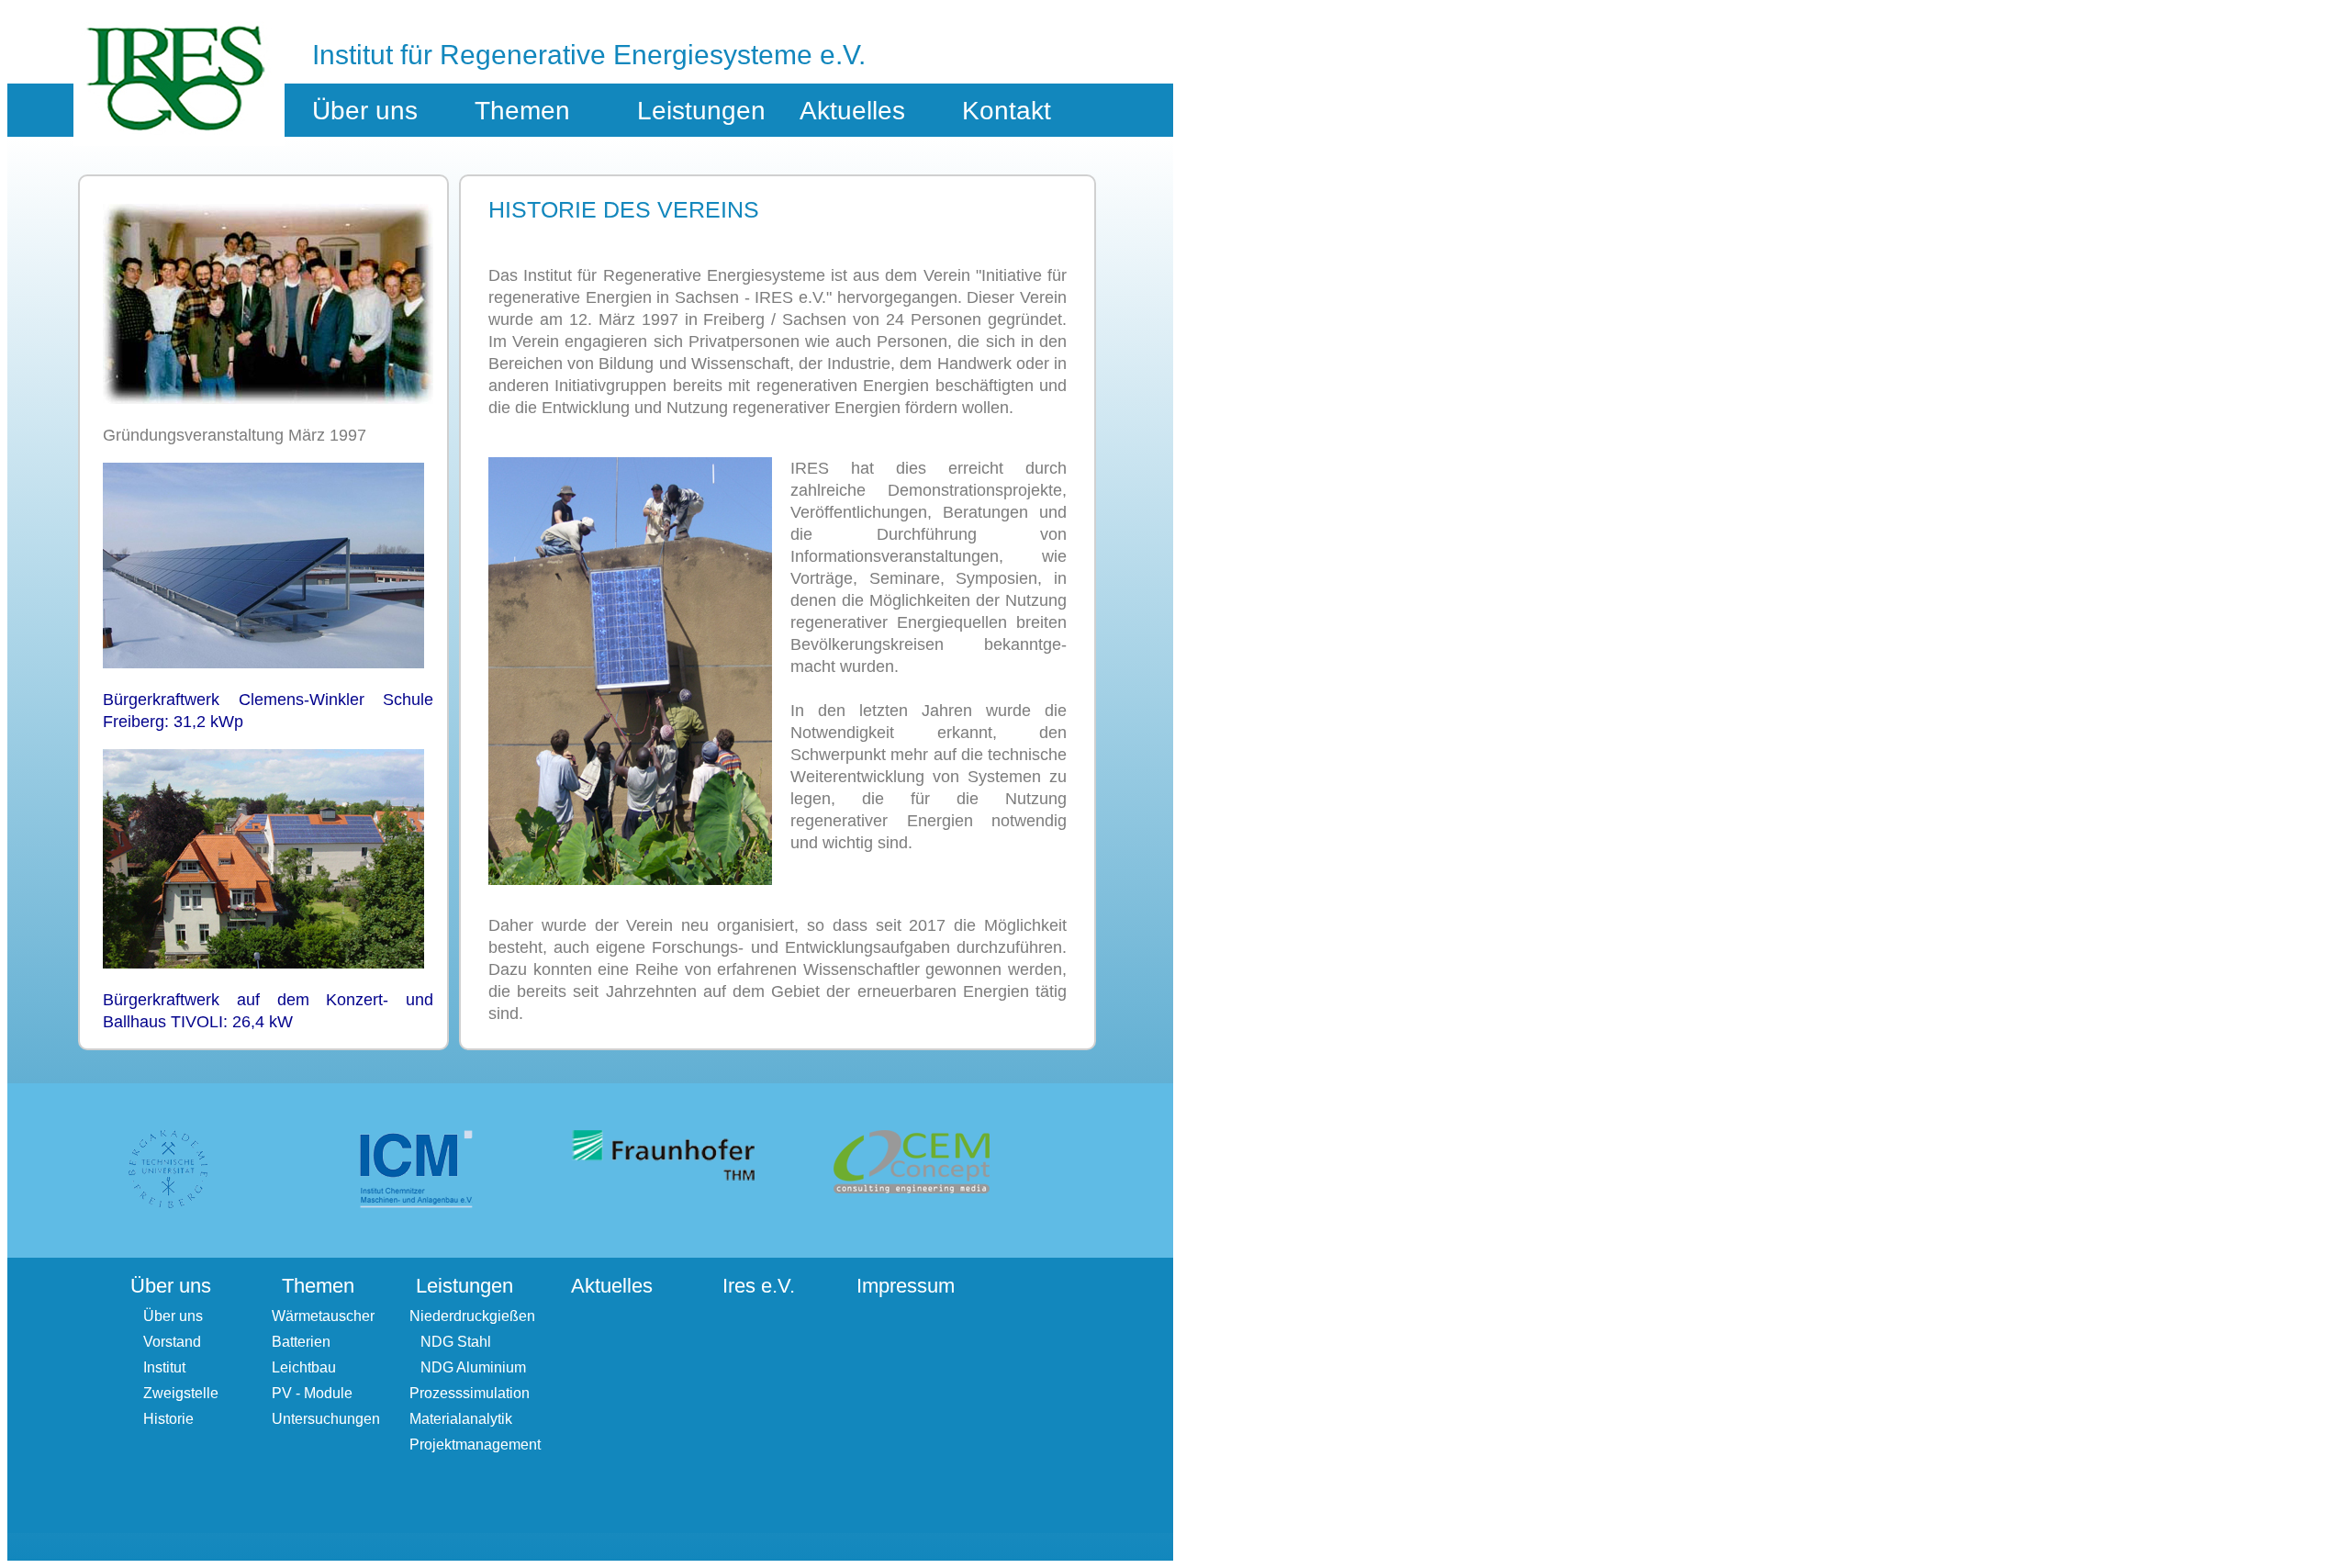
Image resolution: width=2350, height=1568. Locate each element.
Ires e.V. (759, 1286)
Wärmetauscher (323, 1316)
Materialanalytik (461, 1419)
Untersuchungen (326, 1419)
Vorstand (172, 1342)
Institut (164, 1367)
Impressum (906, 1286)
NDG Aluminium (468, 1367)
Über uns (173, 1316)
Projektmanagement (475, 1445)
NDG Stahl (450, 1342)
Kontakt (1007, 111)
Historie (168, 1419)
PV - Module (312, 1393)
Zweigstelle (181, 1393)
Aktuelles (852, 111)
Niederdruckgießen (472, 1316)
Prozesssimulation (470, 1393)
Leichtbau (304, 1367)
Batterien (301, 1342)
